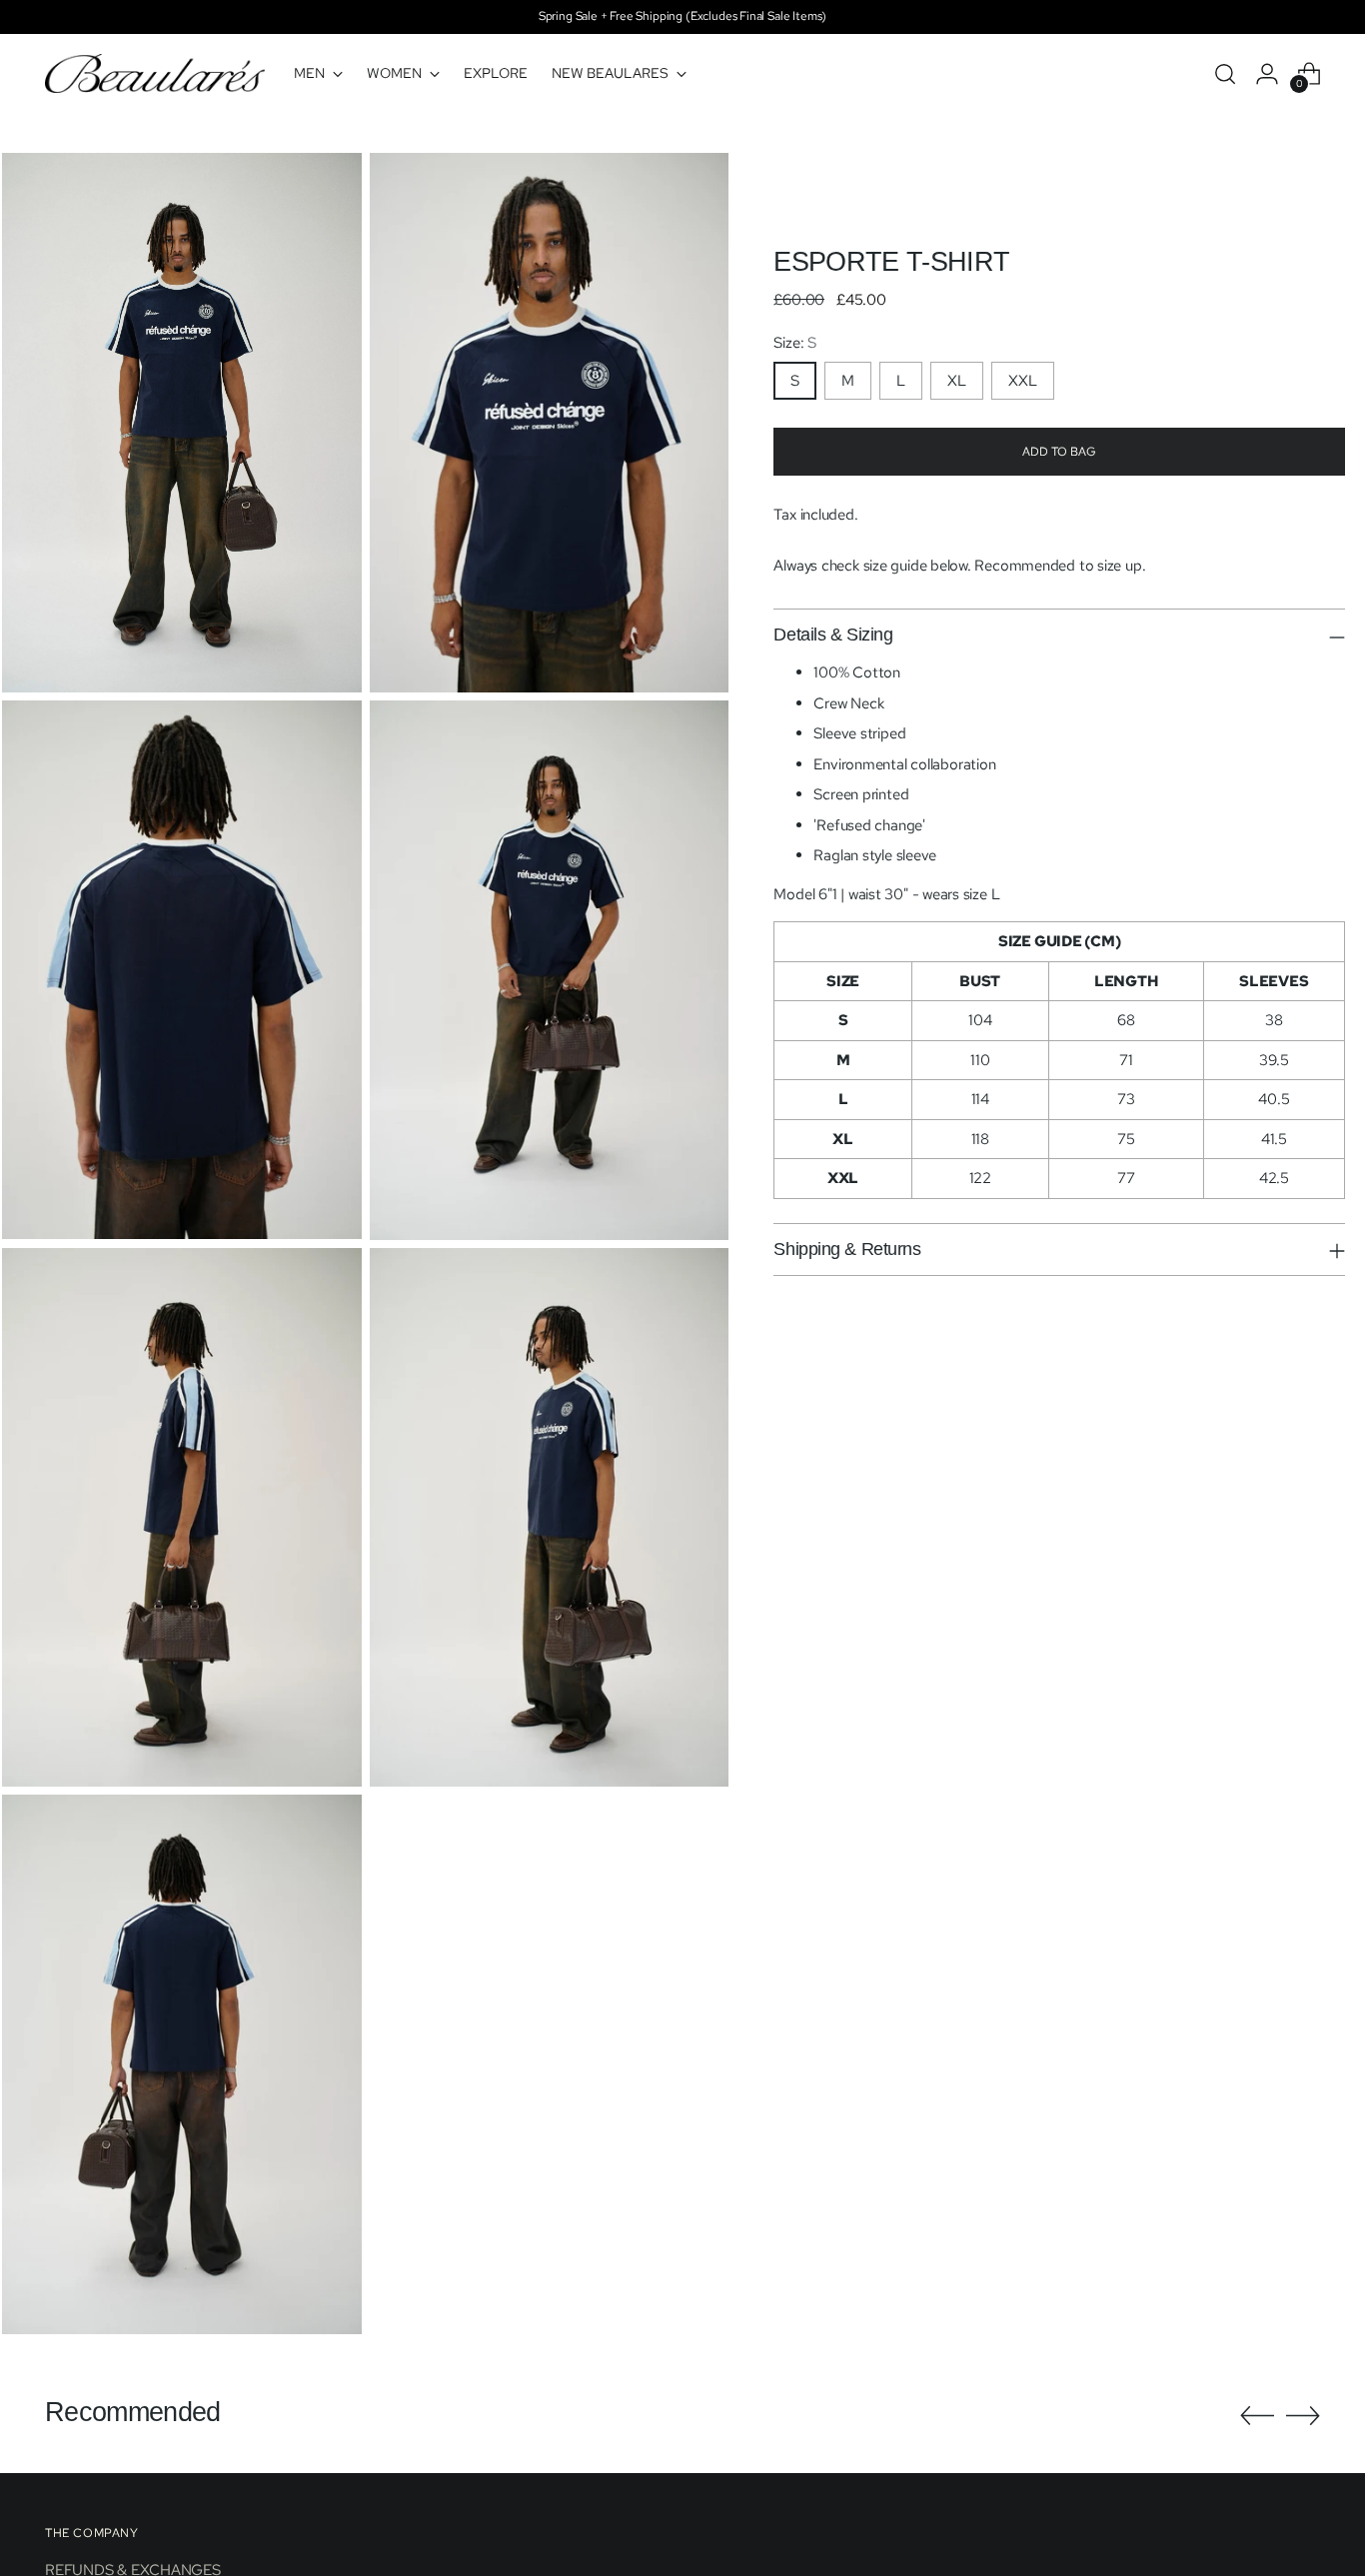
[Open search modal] (1225, 74)
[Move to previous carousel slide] (1257, 2416)
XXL (1023, 381)
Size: (794, 343)
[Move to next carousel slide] (1303, 2415)
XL (957, 381)
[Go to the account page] (1267, 74)
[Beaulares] (155, 73)
